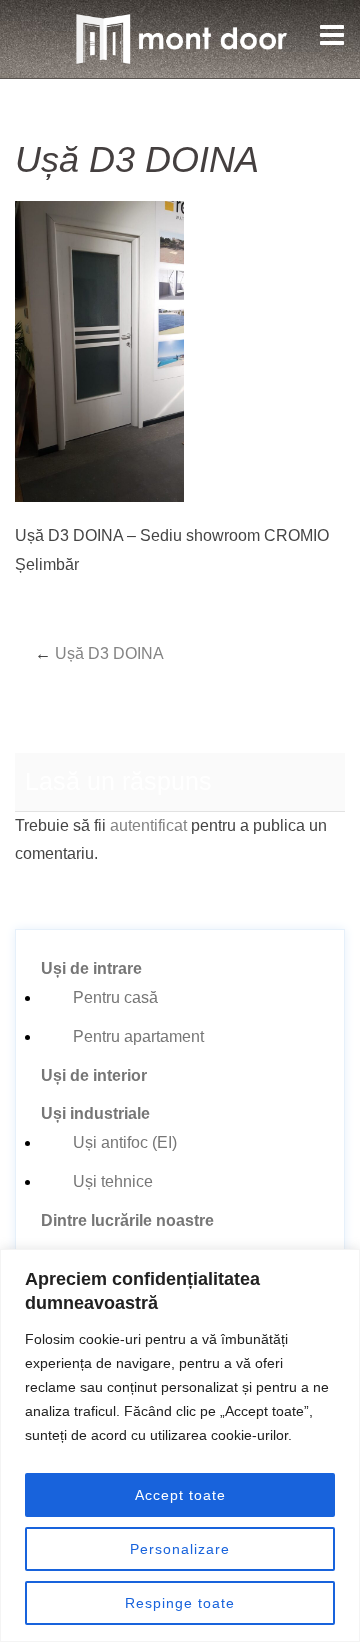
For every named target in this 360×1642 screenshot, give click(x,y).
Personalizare (180, 1549)
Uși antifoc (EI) (125, 1142)
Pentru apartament (138, 1036)
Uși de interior (94, 1075)
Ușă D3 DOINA (109, 653)
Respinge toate (180, 1603)
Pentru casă (115, 997)
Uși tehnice (113, 1181)
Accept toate (180, 1495)
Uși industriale (95, 1113)
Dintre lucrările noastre (127, 1220)
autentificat (148, 825)
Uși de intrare (91, 968)
